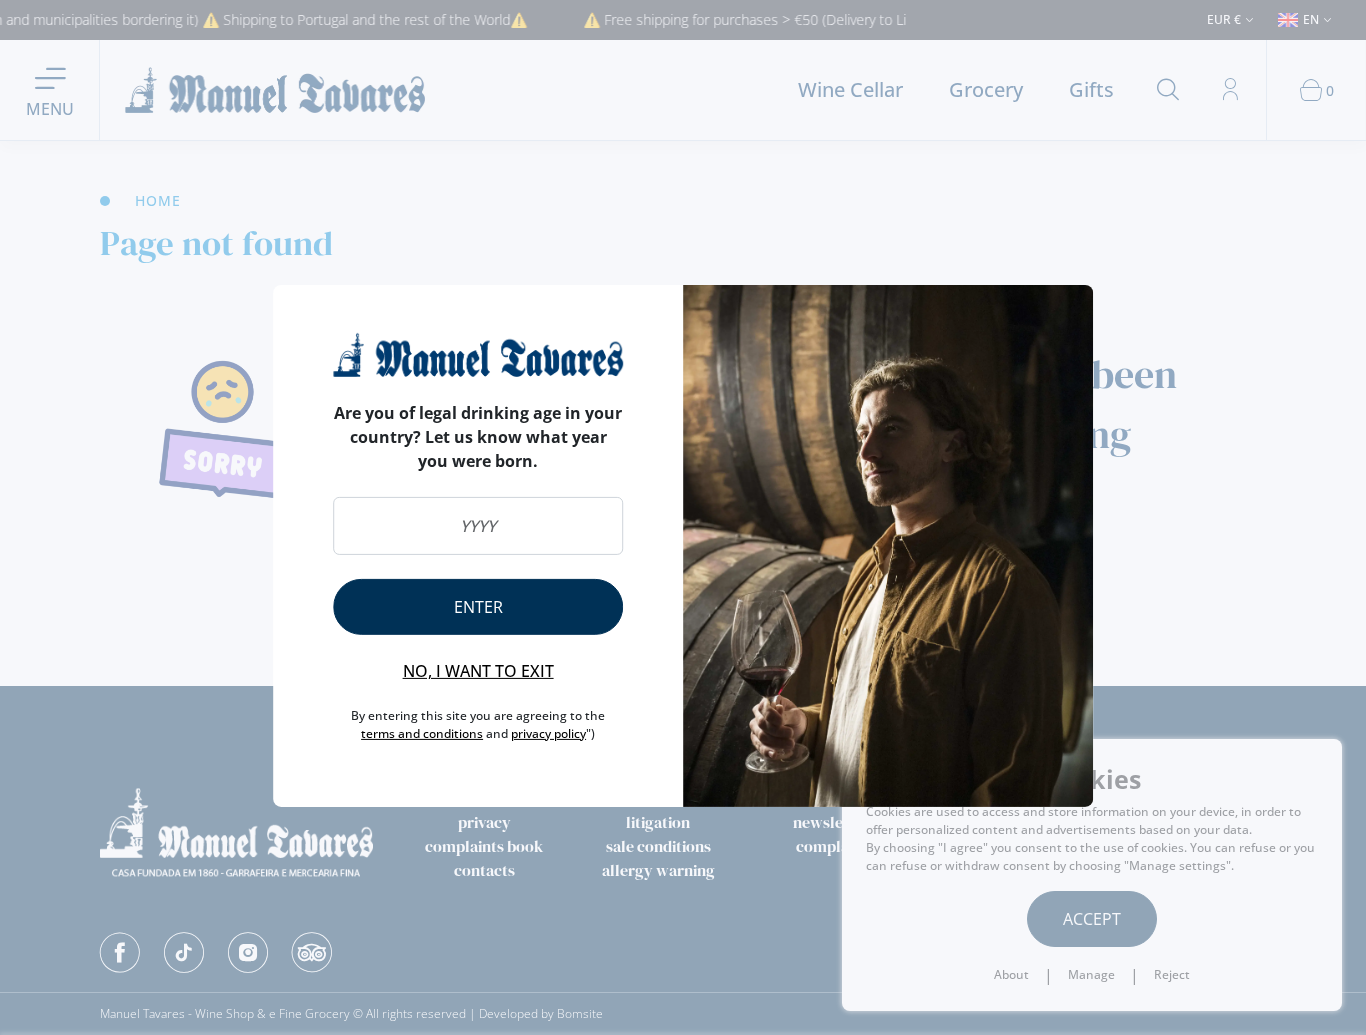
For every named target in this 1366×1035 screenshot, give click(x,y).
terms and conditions (422, 733)
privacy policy (548, 733)
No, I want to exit (478, 671)
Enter (478, 607)
